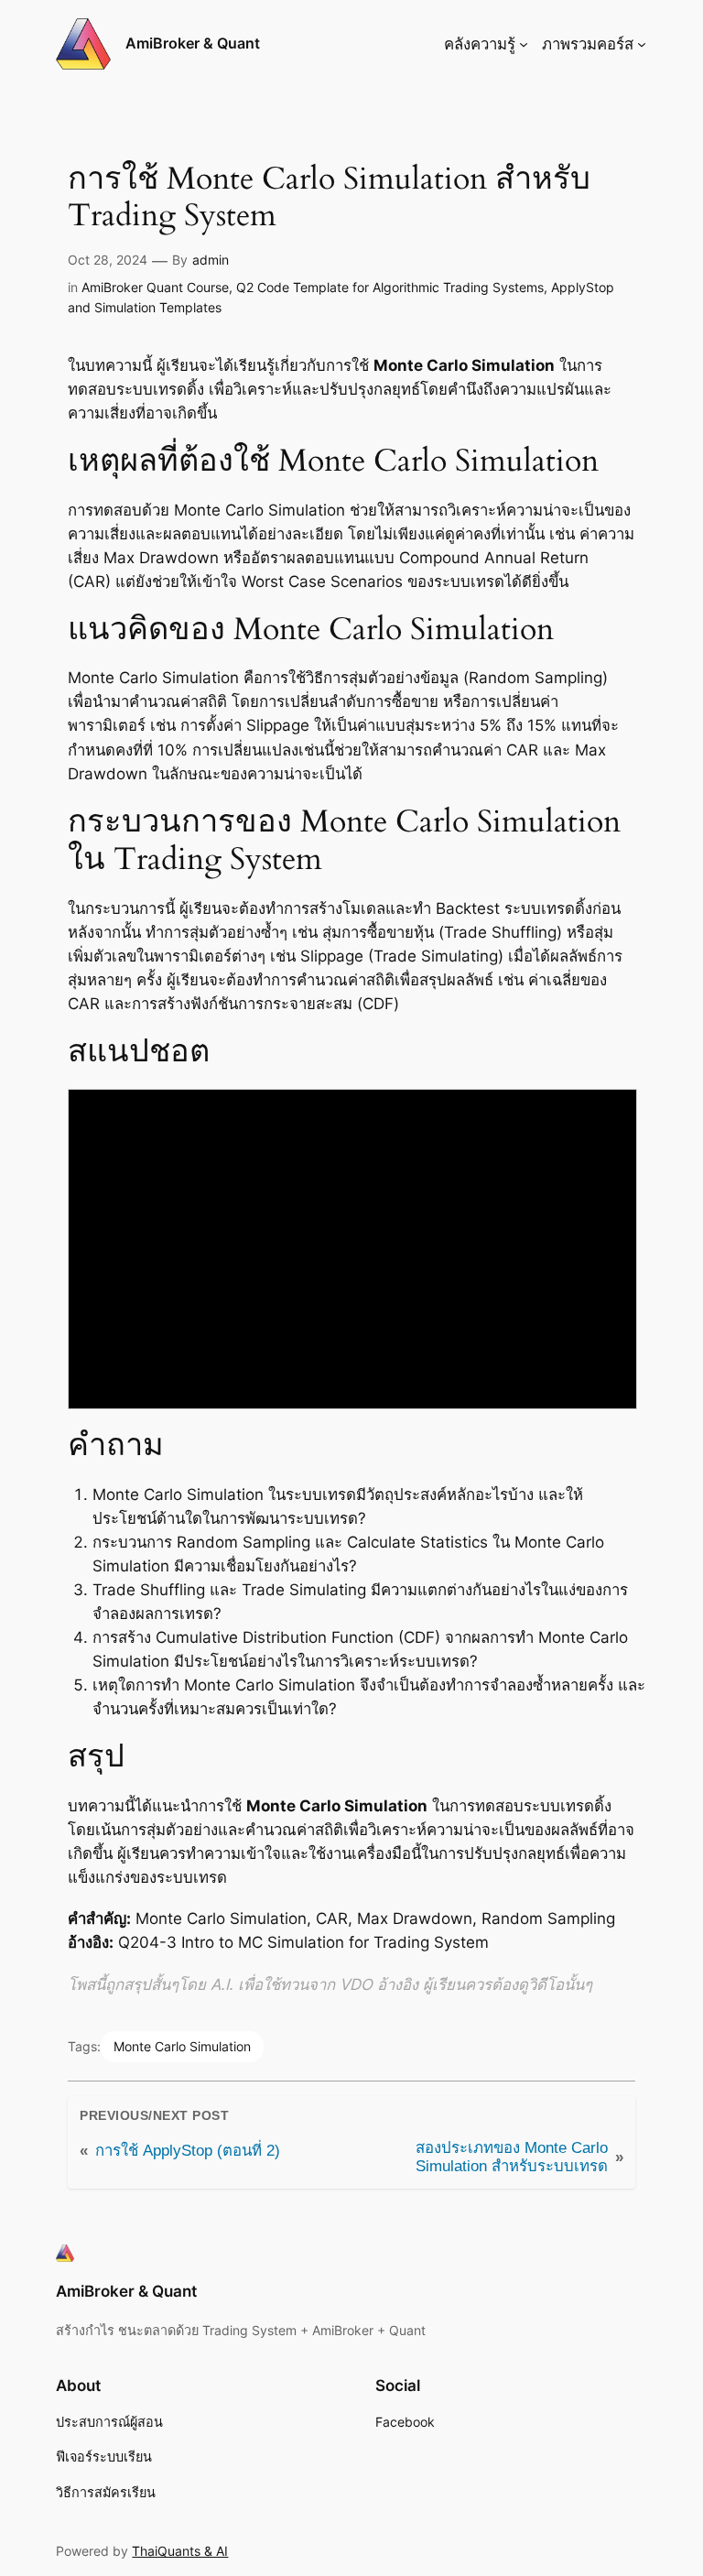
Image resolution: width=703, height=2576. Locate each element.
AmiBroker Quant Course (155, 287)
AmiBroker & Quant (193, 43)
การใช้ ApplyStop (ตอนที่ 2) (188, 2151)
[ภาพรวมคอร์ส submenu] (642, 44)
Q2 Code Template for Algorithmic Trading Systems (390, 287)
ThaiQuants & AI (180, 2551)
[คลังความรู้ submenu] (524, 44)
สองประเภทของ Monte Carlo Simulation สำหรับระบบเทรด (512, 2157)
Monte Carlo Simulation (182, 2046)
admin (211, 260)
